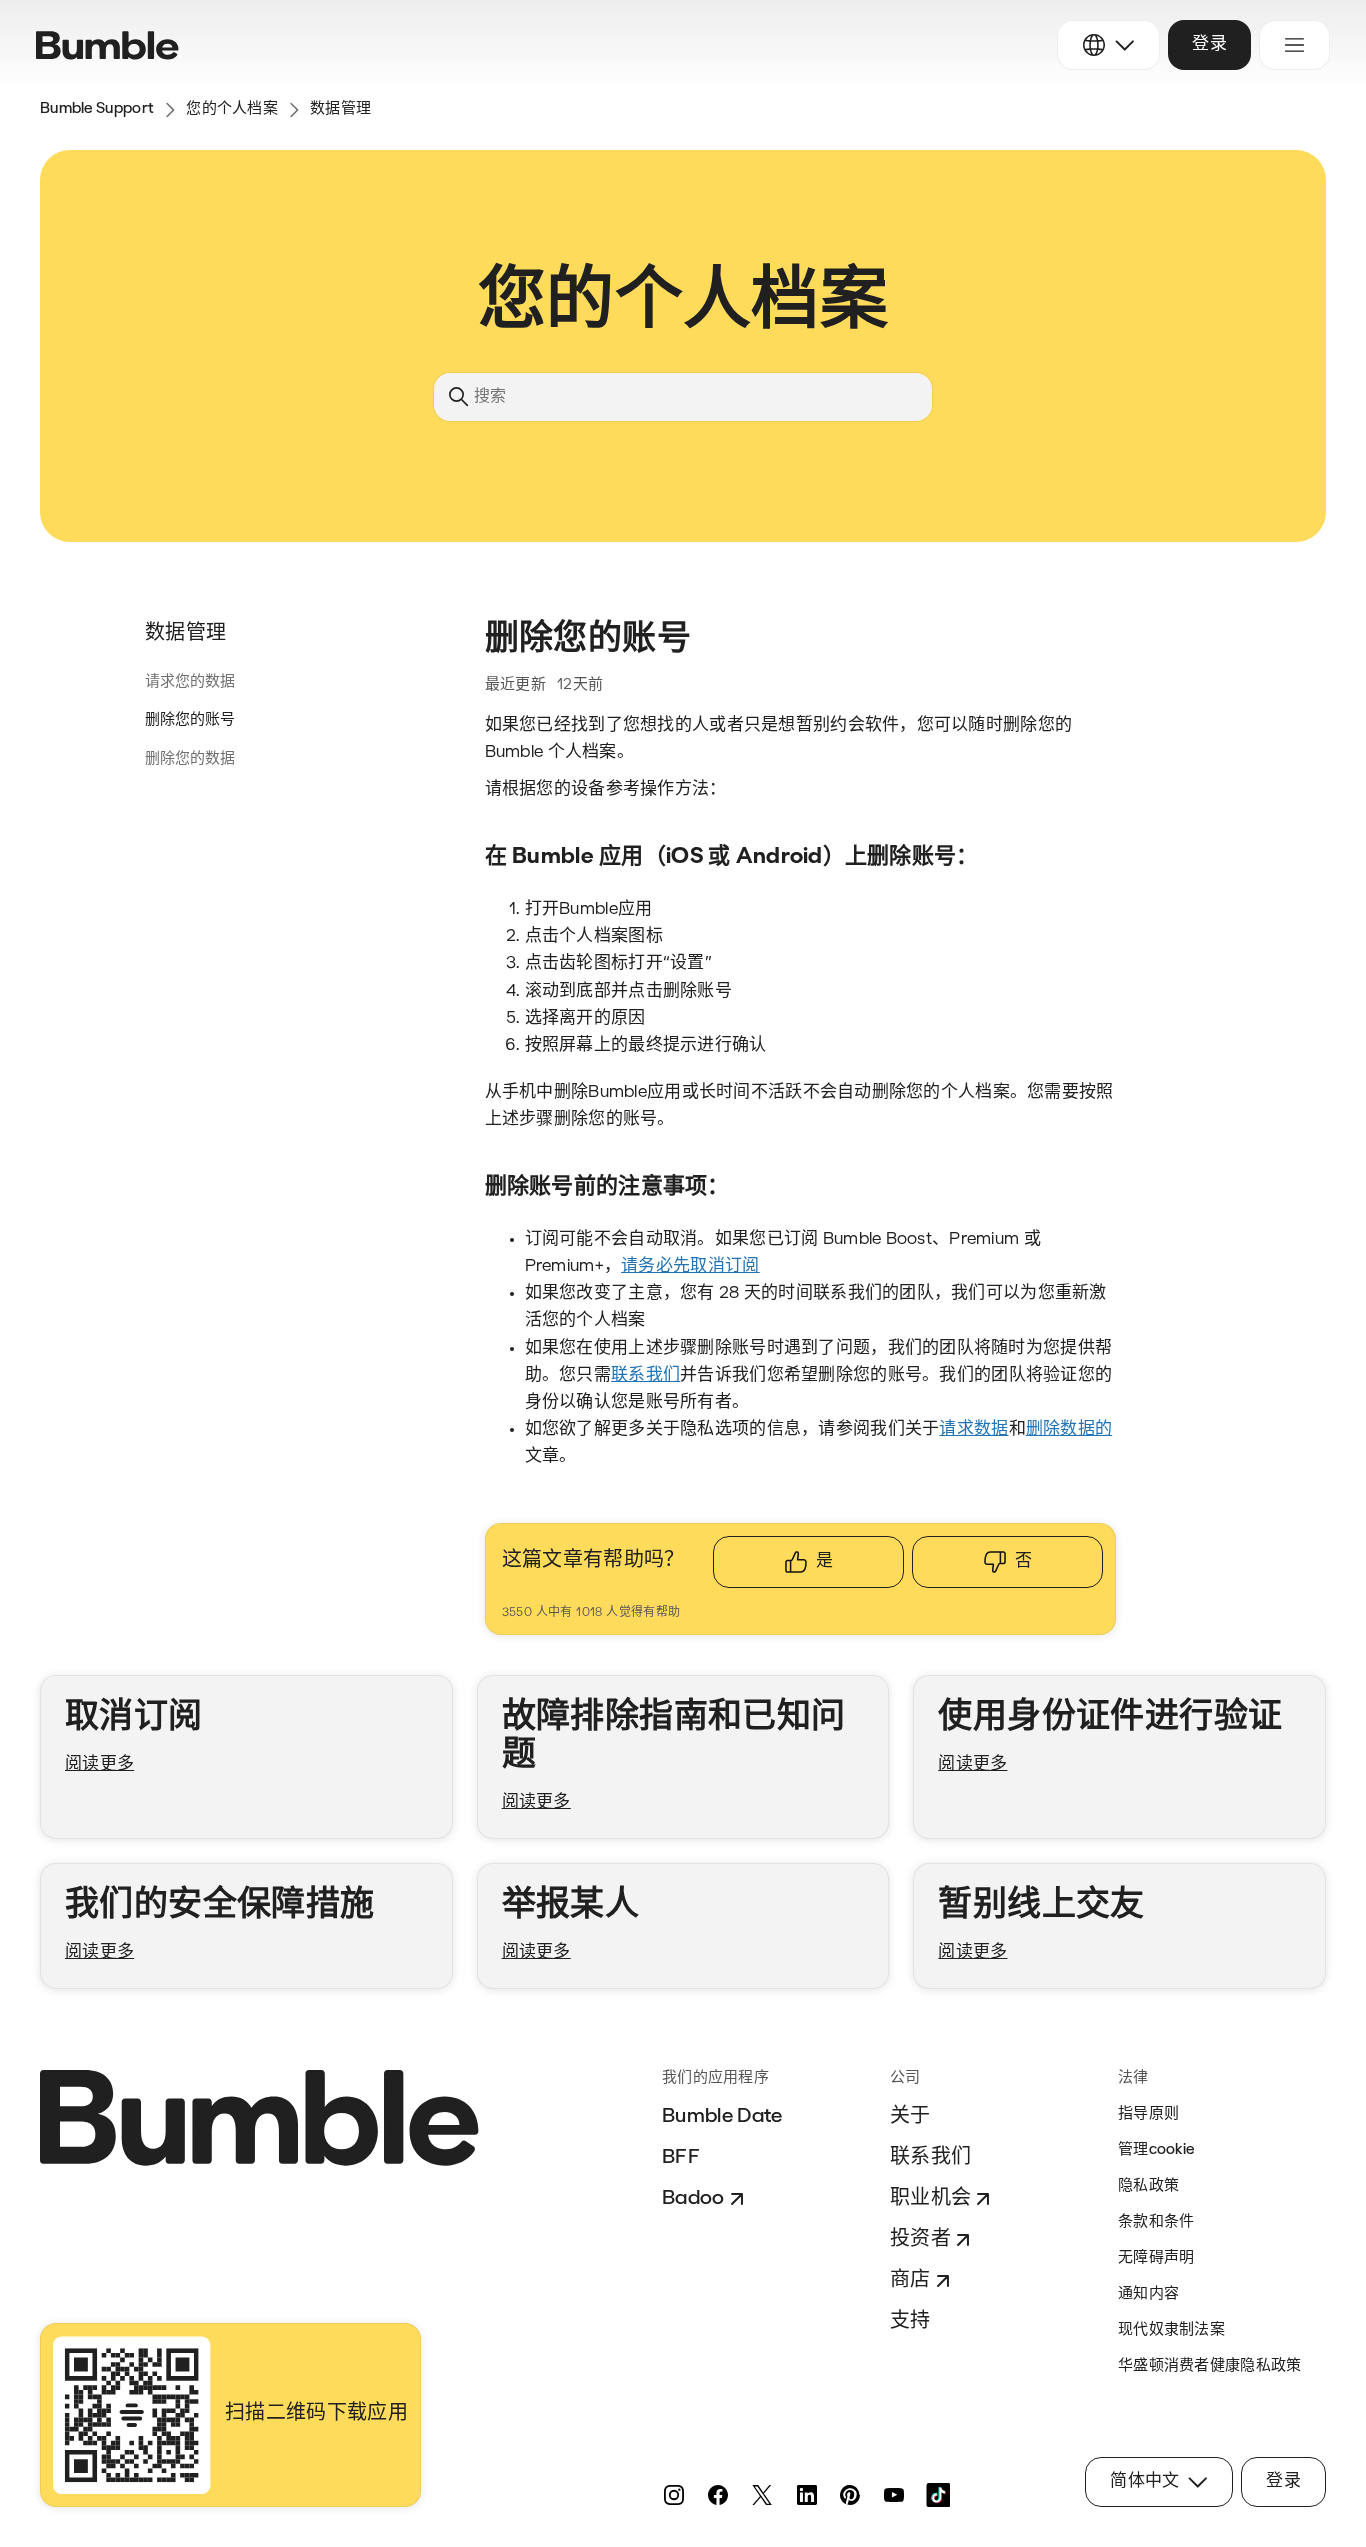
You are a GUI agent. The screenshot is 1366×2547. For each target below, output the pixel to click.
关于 (910, 2117)
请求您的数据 (190, 682)
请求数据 (973, 1429)
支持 (910, 2322)
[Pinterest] (850, 2495)
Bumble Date (722, 2117)
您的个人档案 (232, 109)
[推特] (762, 2495)
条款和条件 (1156, 2222)
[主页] (107, 45)
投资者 (920, 2240)
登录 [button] (1209, 44)
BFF (681, 2158)
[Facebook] (718, 2495)
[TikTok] (938, 2495)
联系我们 (930, 2158)
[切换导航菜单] (1294, 45)
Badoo (693, 2199)
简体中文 (1144, 2481)
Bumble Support (97, 109)
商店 (910, 2281)
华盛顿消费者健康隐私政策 (1210, 2366)
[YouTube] (894, 2495)
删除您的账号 (190, 720)
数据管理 (340, 109)
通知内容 (1148, 2294)
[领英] (806, 2495)
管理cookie (1156, 2150)
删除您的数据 (190, 759)
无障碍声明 (1156, 2258)
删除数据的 (1069, 1429)
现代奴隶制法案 (1171, 2330)
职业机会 (930, 2199)
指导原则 (1148, 2114)
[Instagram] (674, 2495)
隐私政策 (1148, 2186)
